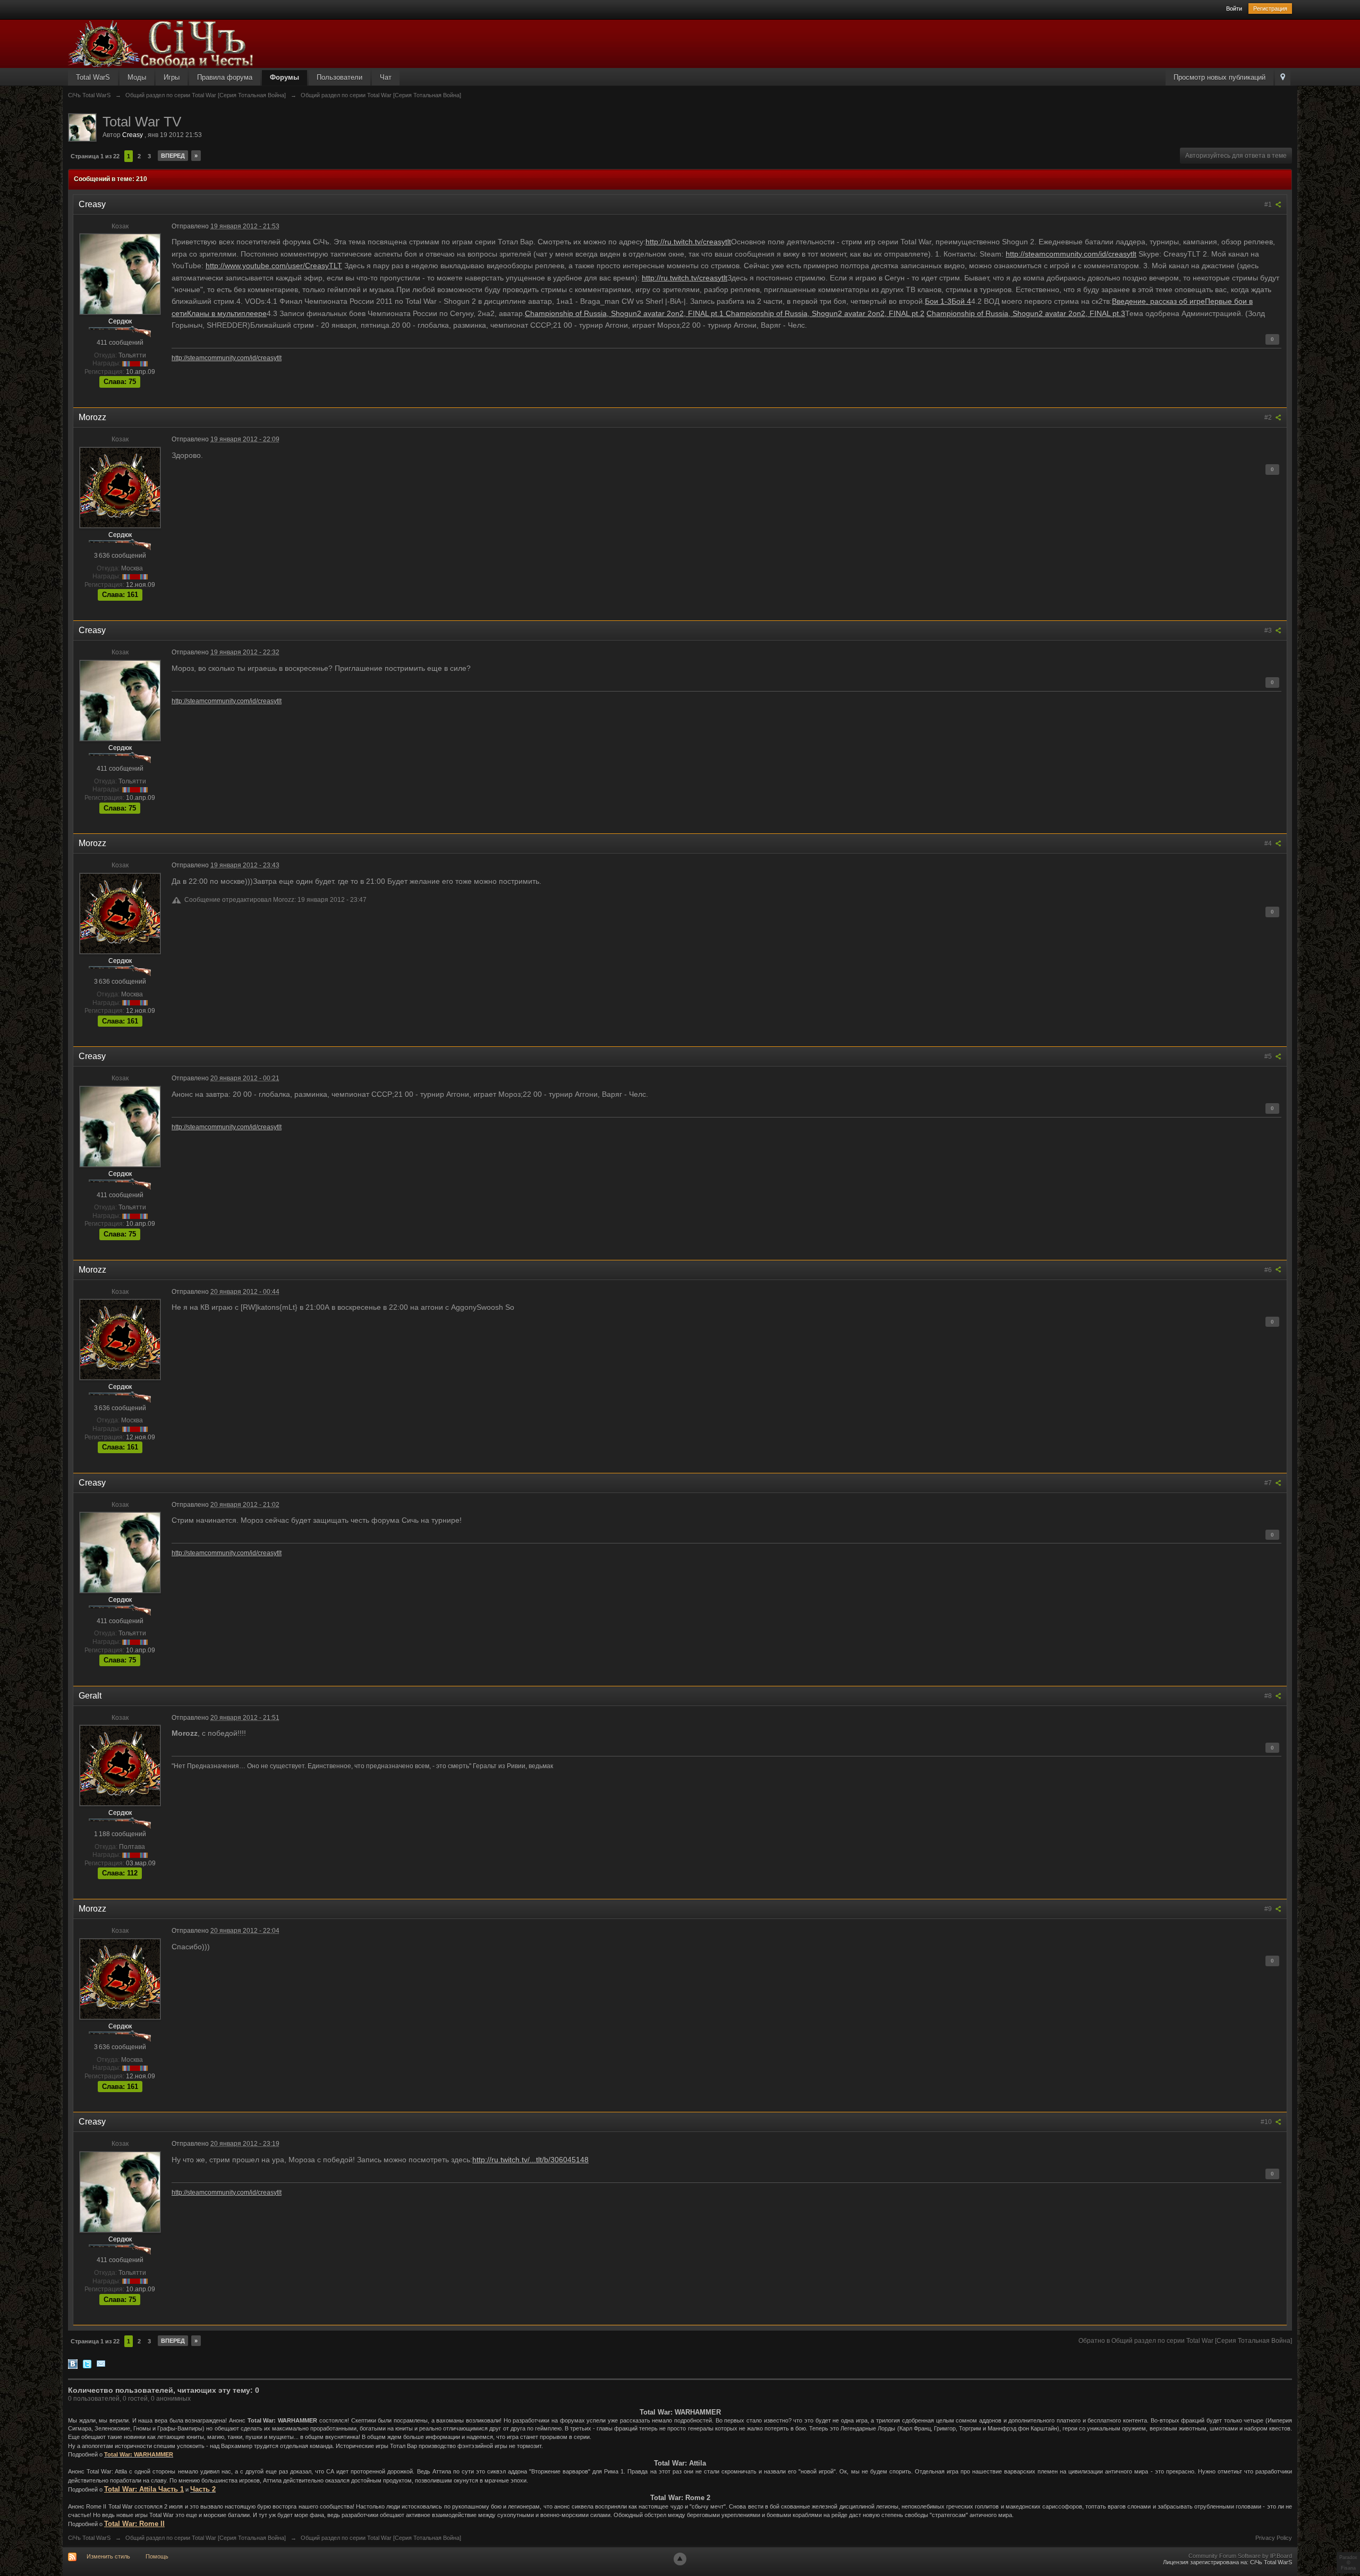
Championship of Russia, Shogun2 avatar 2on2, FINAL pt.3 (1026, 313)
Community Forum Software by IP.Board (1240, 2556)
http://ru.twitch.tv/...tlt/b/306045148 (530, 2160)
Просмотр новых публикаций (1219, 77)
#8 (1269, 1696)
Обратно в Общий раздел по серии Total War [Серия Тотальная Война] (1185, 2341)
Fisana (1348, 2568)
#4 (1269, 843)
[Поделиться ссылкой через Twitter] (87, 2363)
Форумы (284, 77)
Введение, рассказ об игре (1158, 301)
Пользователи (339, 77)
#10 (1267, 2122)
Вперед (173, 156)
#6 (1269, 1270)
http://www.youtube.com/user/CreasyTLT (274, 266)
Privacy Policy (1274, 2538)
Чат (386, 77)
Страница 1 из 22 (95, 156)
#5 (1269, 1056)
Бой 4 (961, 301)
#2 (1269, 417)
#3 (1269, 630)
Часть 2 (203, 2489)
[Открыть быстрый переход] (1283, 78)
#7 (1269, 1483)
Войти (1234, 8)
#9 (1269, 1909)
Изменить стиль (108, 2556)
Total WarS (93, 77)
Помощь (157, 2556)
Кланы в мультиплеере (227, 313)
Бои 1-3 (938, 301)
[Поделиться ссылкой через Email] (101, 2363)
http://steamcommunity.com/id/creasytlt (1071, 254)
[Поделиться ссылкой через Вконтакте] (73, 2363)
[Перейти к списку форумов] (161, 43)
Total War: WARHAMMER (139, 2454)
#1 (1269, 204)
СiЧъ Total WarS (89, 2538)
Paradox (1348, 2557)
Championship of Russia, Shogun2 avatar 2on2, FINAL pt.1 (625, 313)
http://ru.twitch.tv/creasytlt (688, 242)
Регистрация (1270, 8)
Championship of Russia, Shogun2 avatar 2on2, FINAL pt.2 (825, 313)
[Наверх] (680, 2559)
